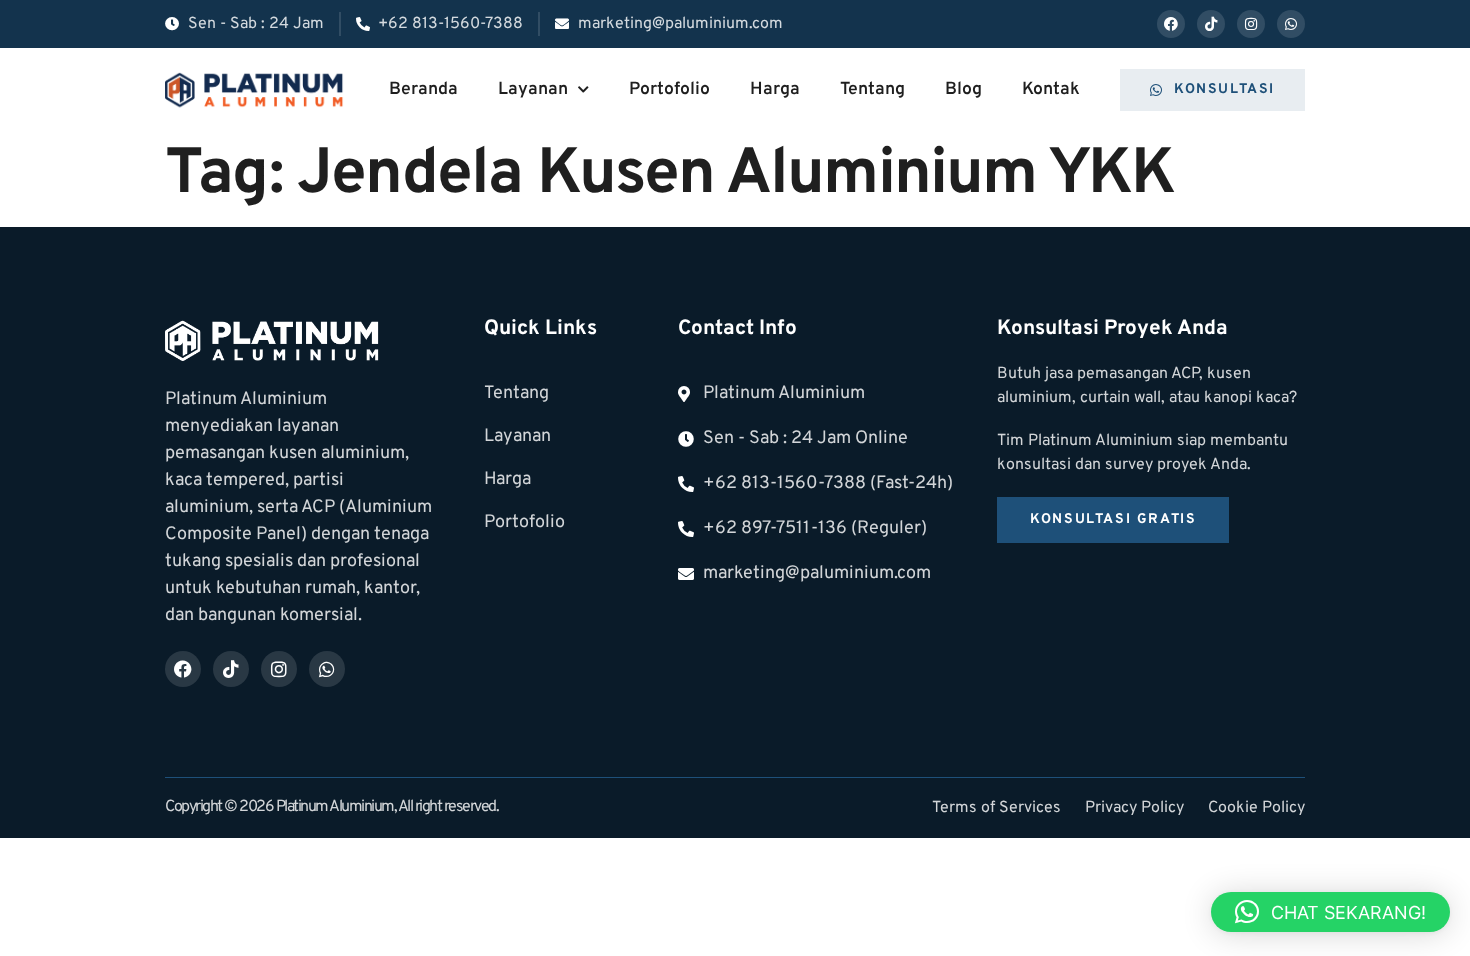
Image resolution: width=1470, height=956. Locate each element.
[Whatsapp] (1291, 24)
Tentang (872, 89)
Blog (963, 89)
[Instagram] (1251, 24)
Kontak (1051, 89)
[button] (1330, 912)
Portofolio (669, 89)
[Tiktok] (1211, 24)
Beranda (423, 89)
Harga (775, 89)
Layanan (533, 89)
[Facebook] (1171, 24)
